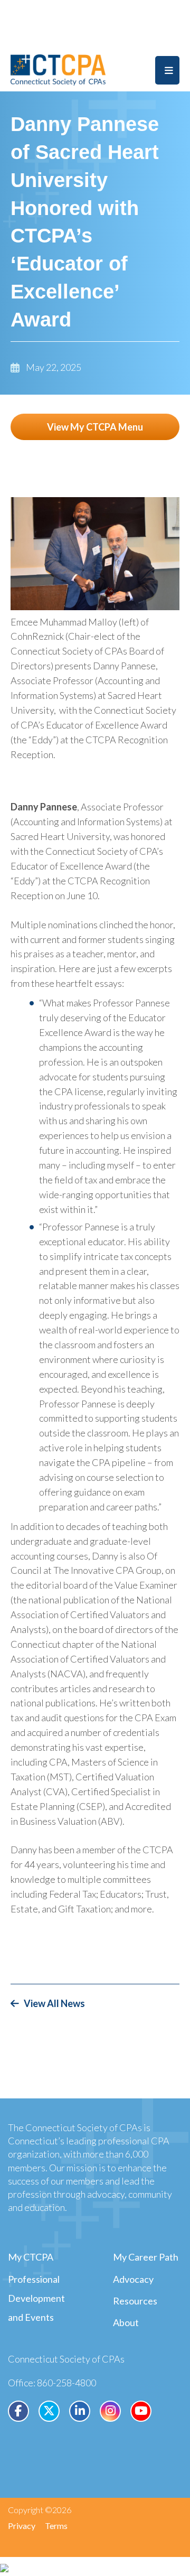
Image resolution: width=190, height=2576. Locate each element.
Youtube (141, 2411)
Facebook (18, 2411)
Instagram (110, 2411)
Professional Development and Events (36, 2298)
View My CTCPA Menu (95, 427)
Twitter (49, 2411)
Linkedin (80, 2411)
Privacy (22, 2526)
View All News (54, 2003)
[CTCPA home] (58, 69)
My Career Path (146, 2257)
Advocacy (133, 2279)
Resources (135, 2301)
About (126, 2322)
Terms (56, 2526)
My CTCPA (31, 2257)
